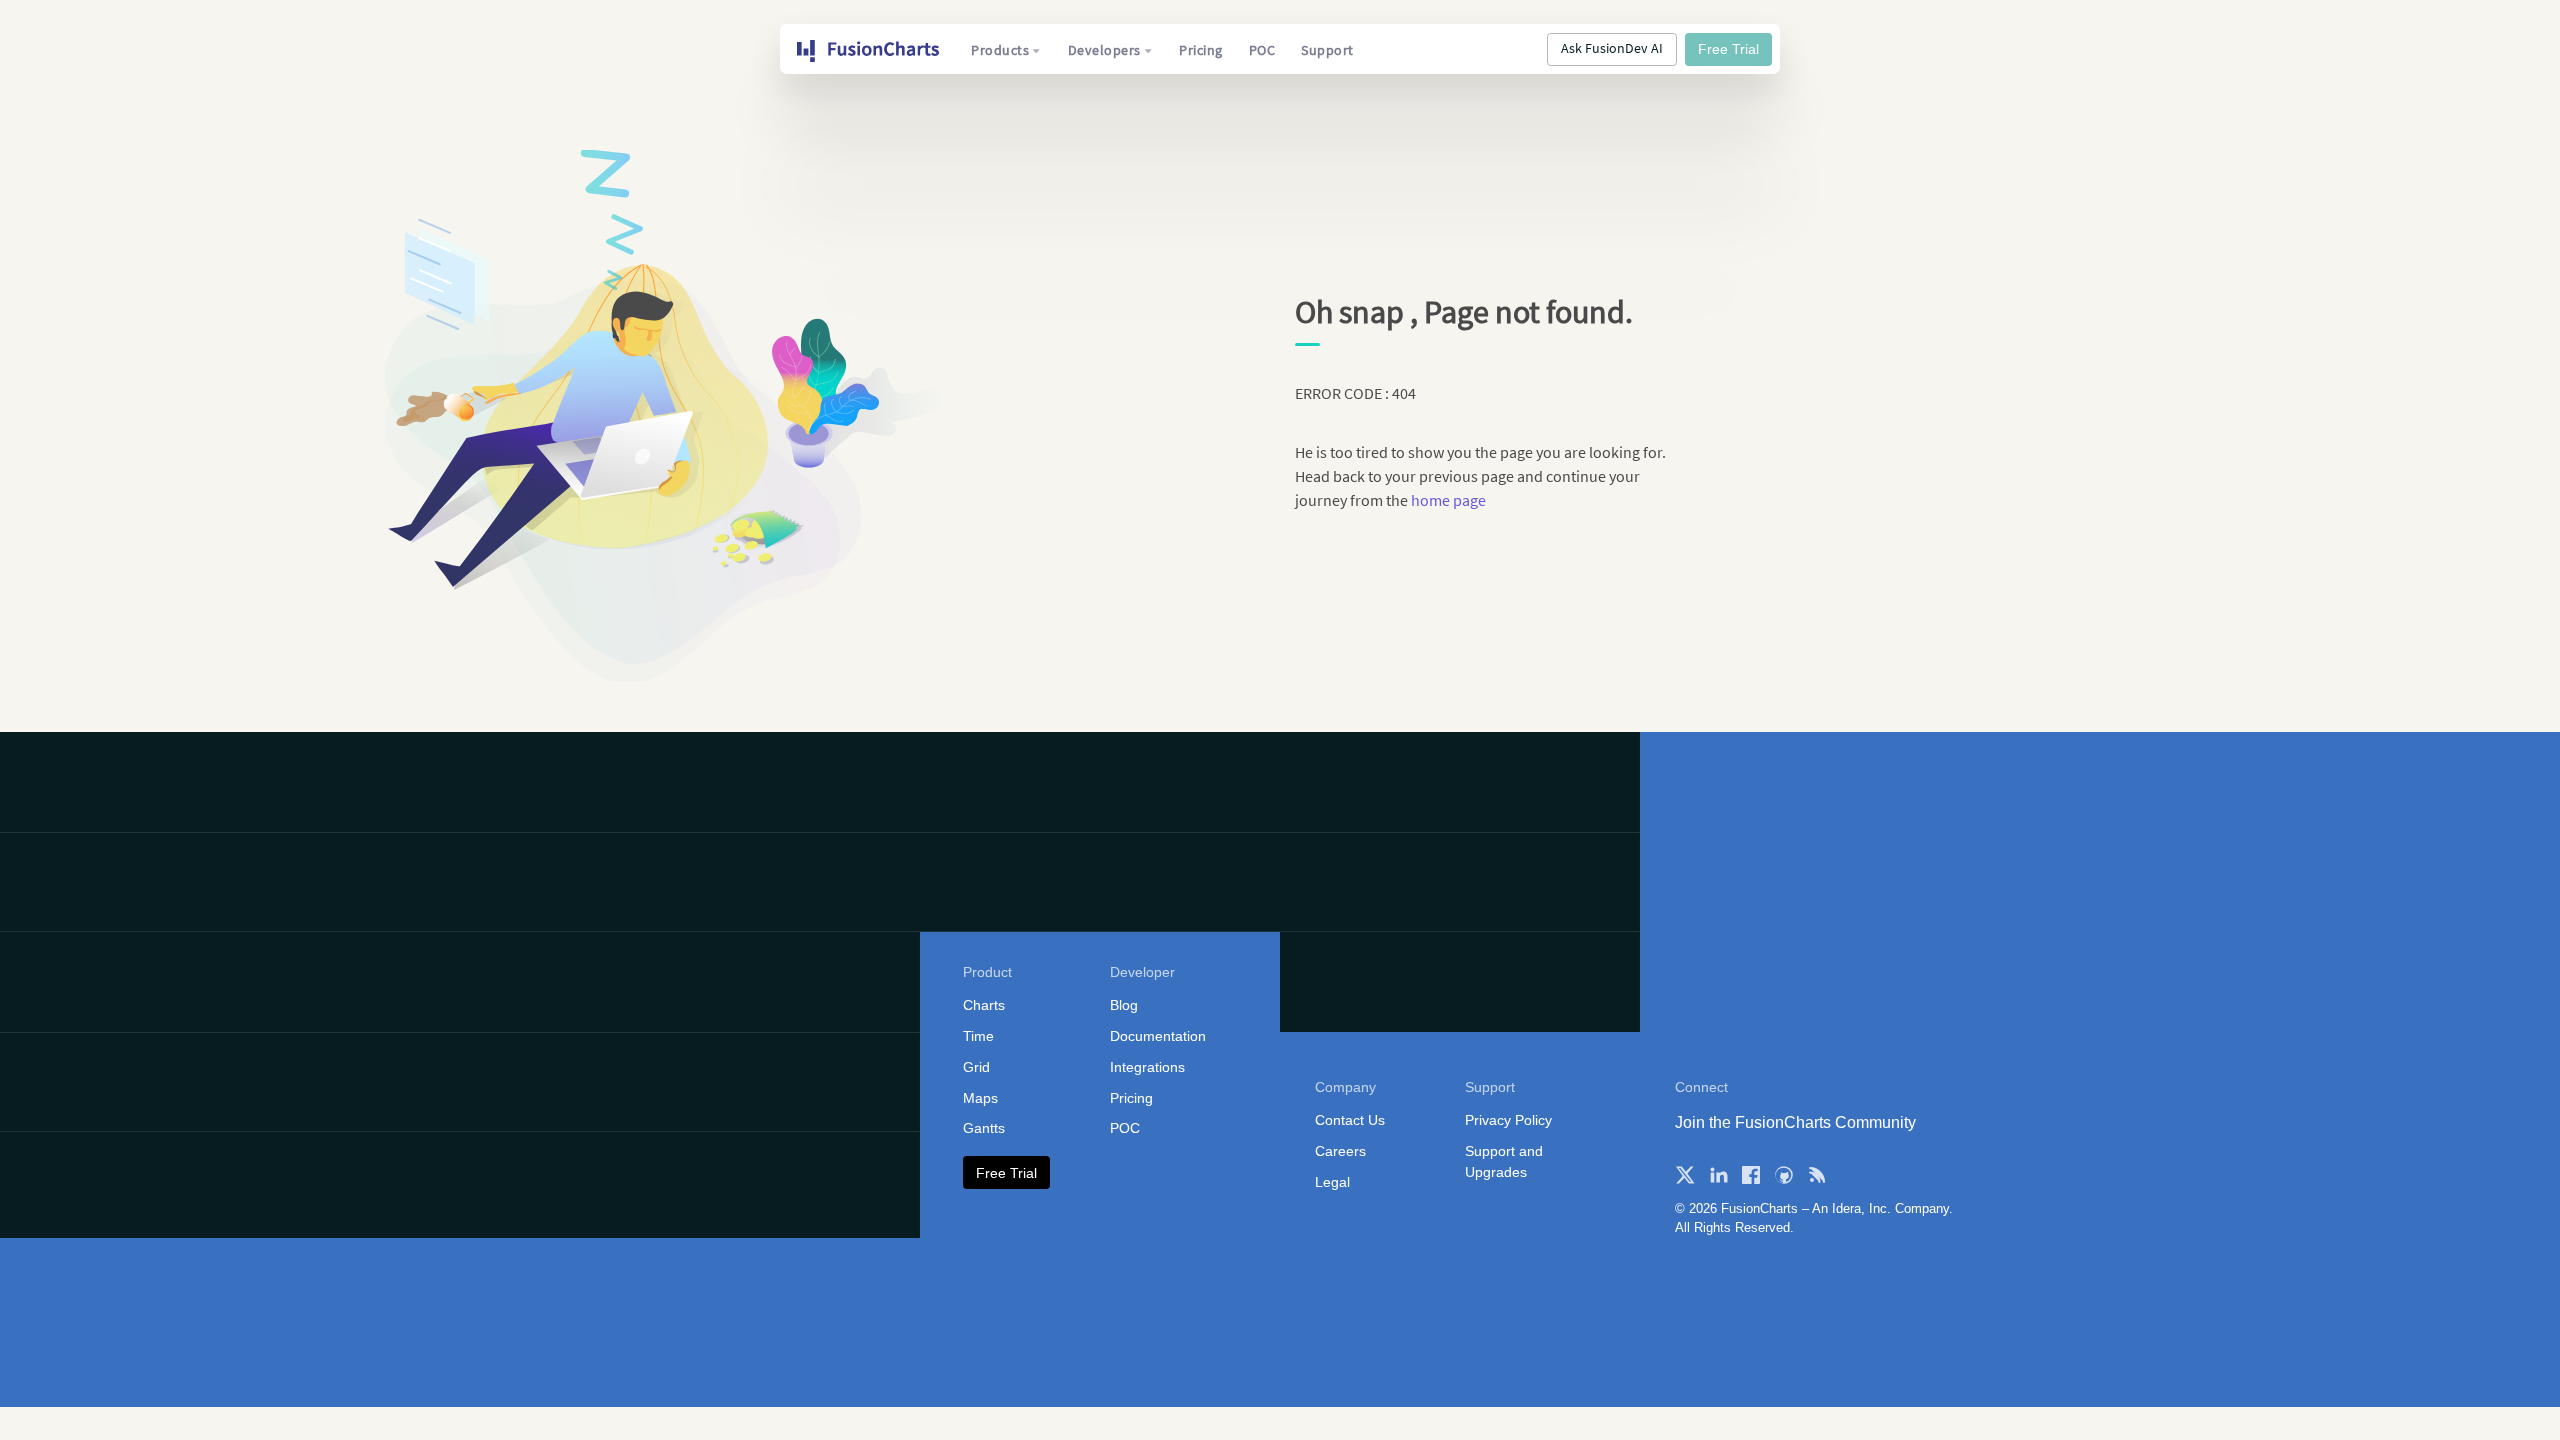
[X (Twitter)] (1685, 1175)
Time (978, 1036)
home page (1448, 500)
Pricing (1201, 50)
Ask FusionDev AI (1612, 48)
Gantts (984, 1128)
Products (1000, 50)
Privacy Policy (1508, 1120)
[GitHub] (1784, 1175)
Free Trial (1728, 49)
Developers (1104, 50)
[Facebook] (1751, 1175)
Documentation (1158, 1036)
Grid (976, 1067)
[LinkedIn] (1718, 1175)
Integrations (1147, 1067)
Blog (1124, 1005)
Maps (980, 1098)
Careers (1340, 1151)
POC (1262, 50)
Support (1327, 50)
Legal (1332, 1182)
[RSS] (1817, 1175)
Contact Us (1350, 1120)
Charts (984, 1005)
